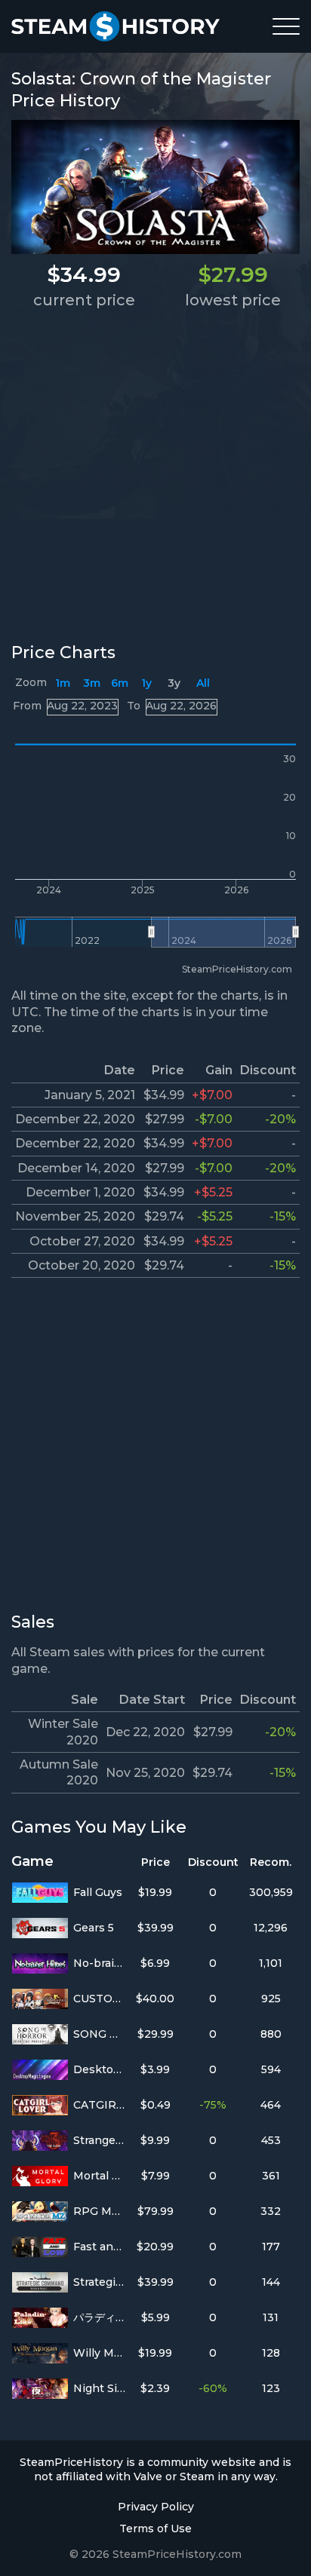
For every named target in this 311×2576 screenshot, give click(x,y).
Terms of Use (155, 2529)
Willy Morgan (99, 2353)
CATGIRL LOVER (99, 2105)
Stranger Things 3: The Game (99, 2140)
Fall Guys (98, 1892)
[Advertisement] (155, 475)
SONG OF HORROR (99, 2034)
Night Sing (99, 2388)
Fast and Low (99, 2247)
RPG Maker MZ (99, 2211)
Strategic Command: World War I (99, 2282)
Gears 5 (94, 1928)
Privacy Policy (156, 2507)
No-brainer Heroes (99, 1963)
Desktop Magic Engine (99, 2069)
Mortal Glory (99, 2176)
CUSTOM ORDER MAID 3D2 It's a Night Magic (99, 1999)
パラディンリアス (99, 2317)
